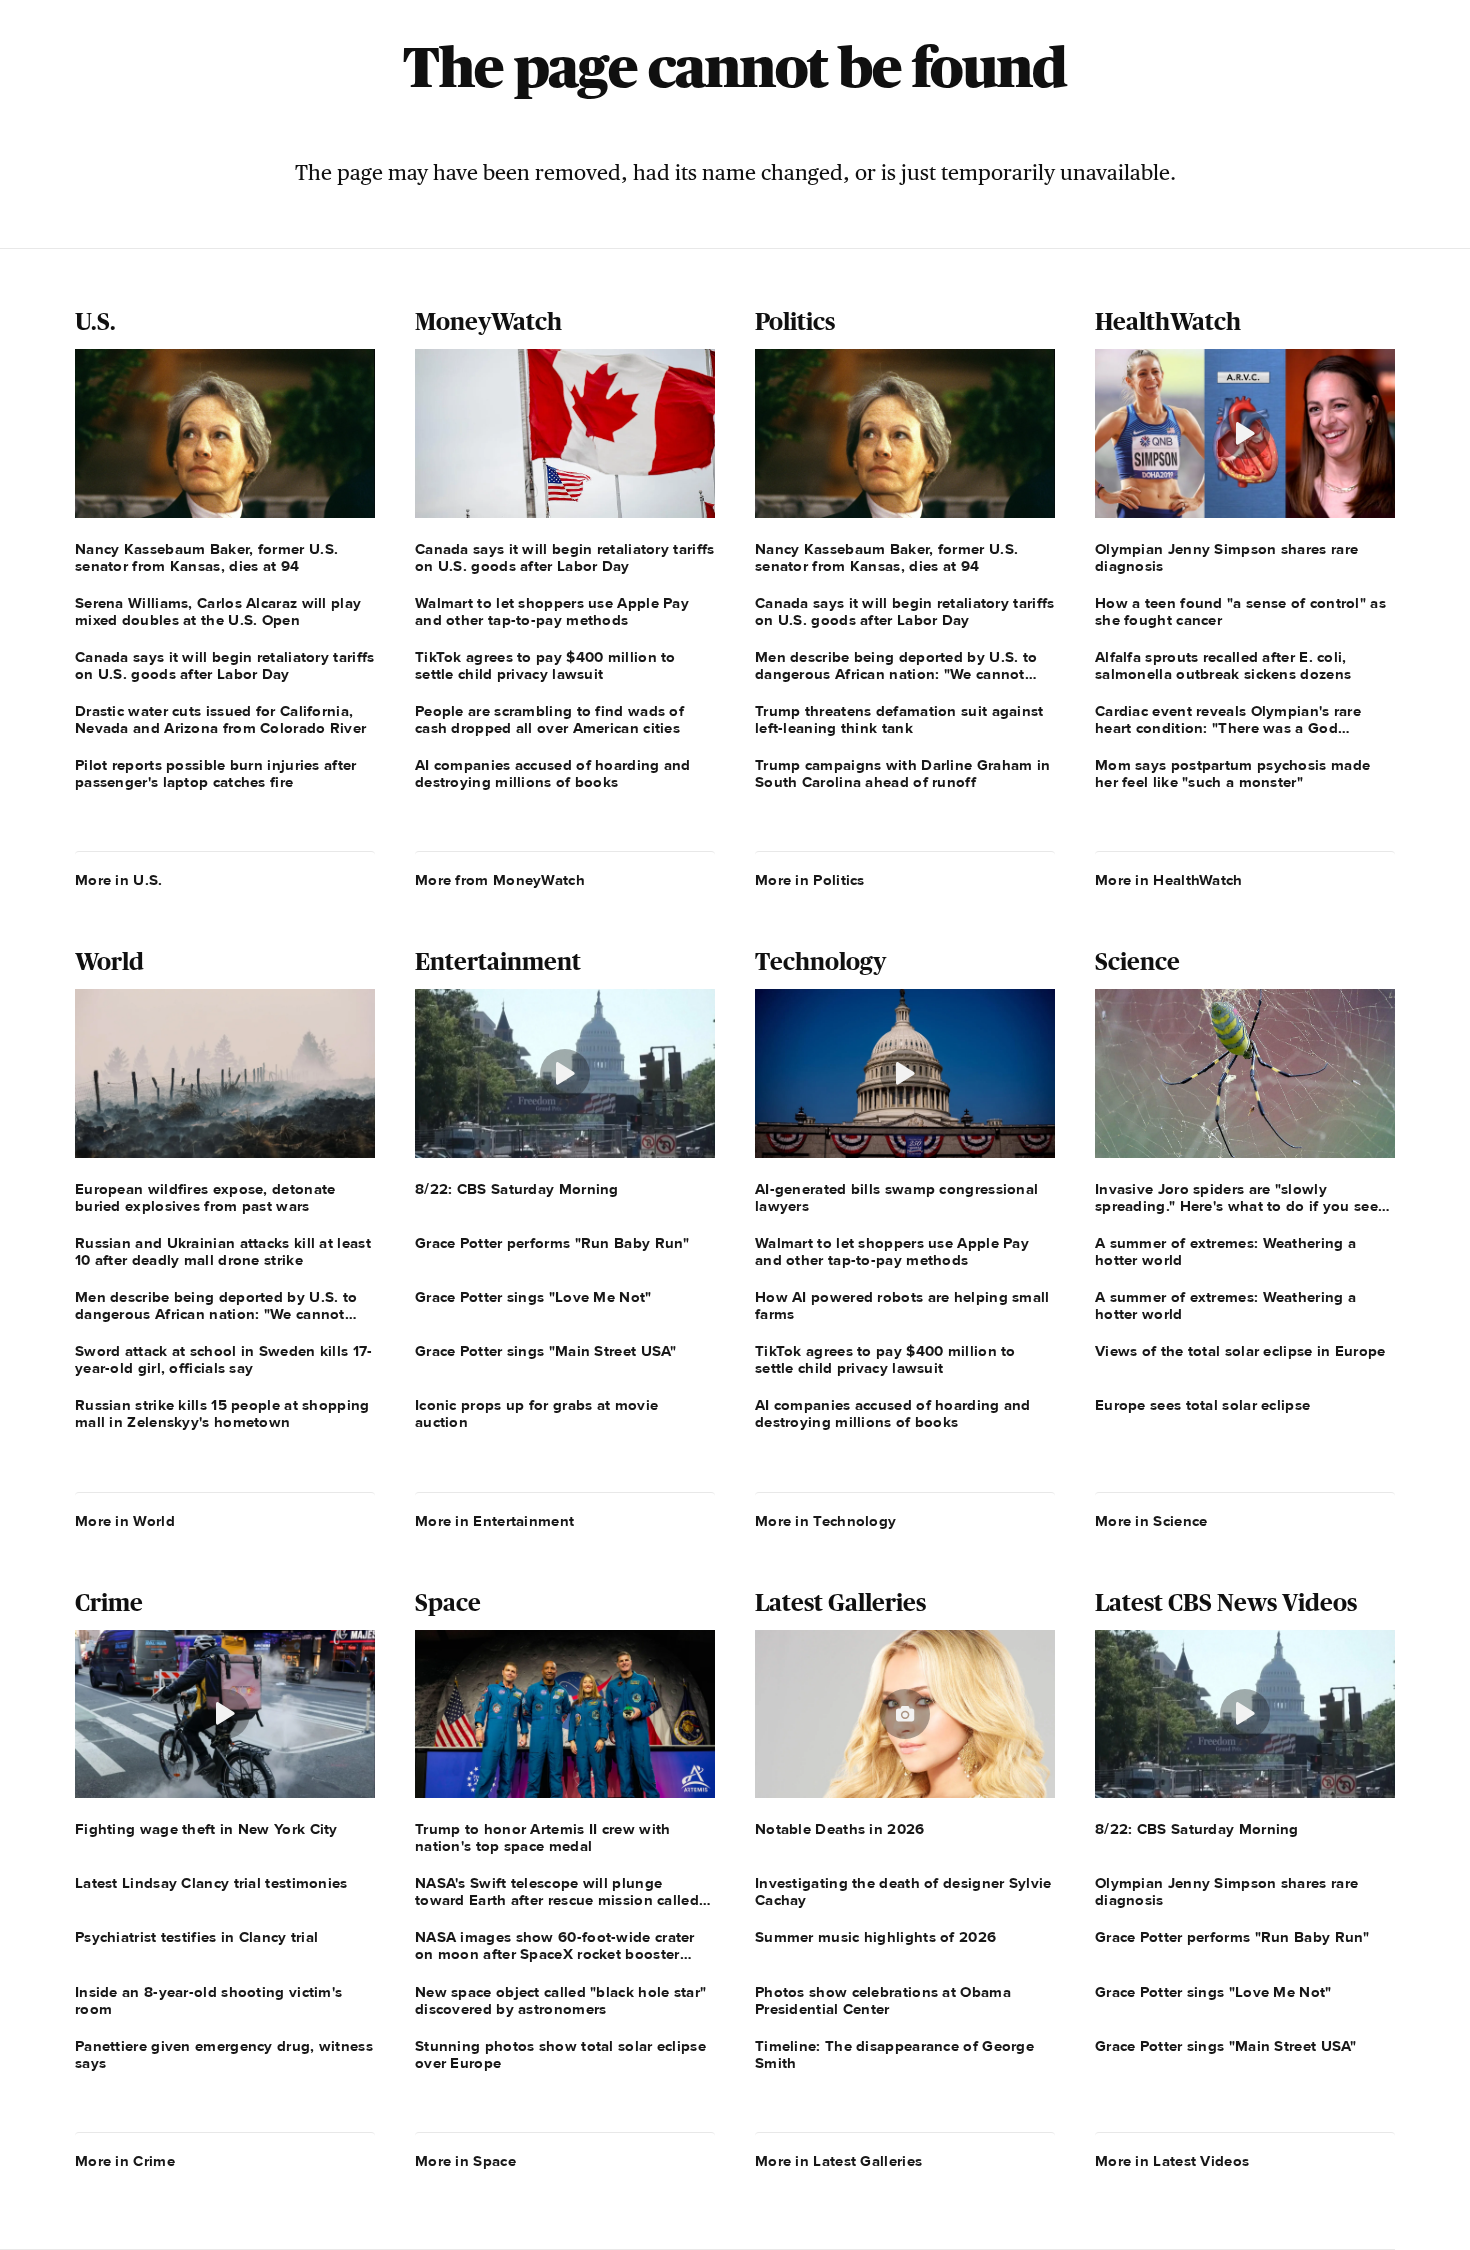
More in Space (465, 2161)
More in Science (1151, 1521)
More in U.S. (119, 880)
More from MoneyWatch (500, 880)
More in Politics (810, 880)
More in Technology (825, 1521)
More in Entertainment (494, 1521)
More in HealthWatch (1169, 880)
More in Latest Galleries (838, 2161)
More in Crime (125, 2161)
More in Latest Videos (1172, 2161)
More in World (125, 1521)
